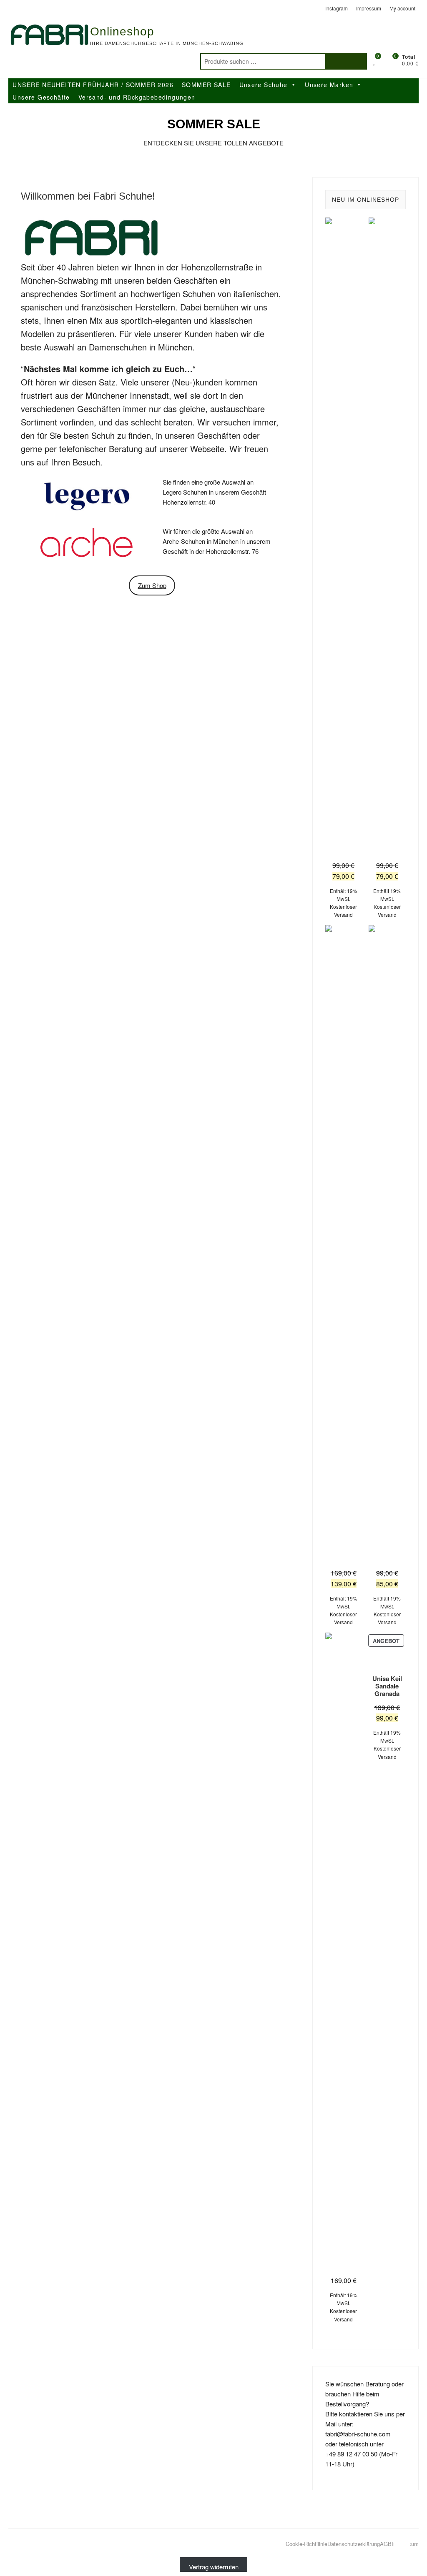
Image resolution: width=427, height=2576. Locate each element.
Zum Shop (152, 585)
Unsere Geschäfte (41, 97)
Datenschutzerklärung (354, 2544)
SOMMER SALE (206, 85)
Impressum (369, 8)
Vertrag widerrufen (214, 2567)
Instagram (337, 8)
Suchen (346, 61)
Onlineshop (122, 31)
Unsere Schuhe (264, 85)
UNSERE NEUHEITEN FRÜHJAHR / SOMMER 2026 (93, 85)
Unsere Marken (329, 85)
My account (402, 8)
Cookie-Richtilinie (306, 2544)
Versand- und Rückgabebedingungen (137, 97)
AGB (386, 2544)
